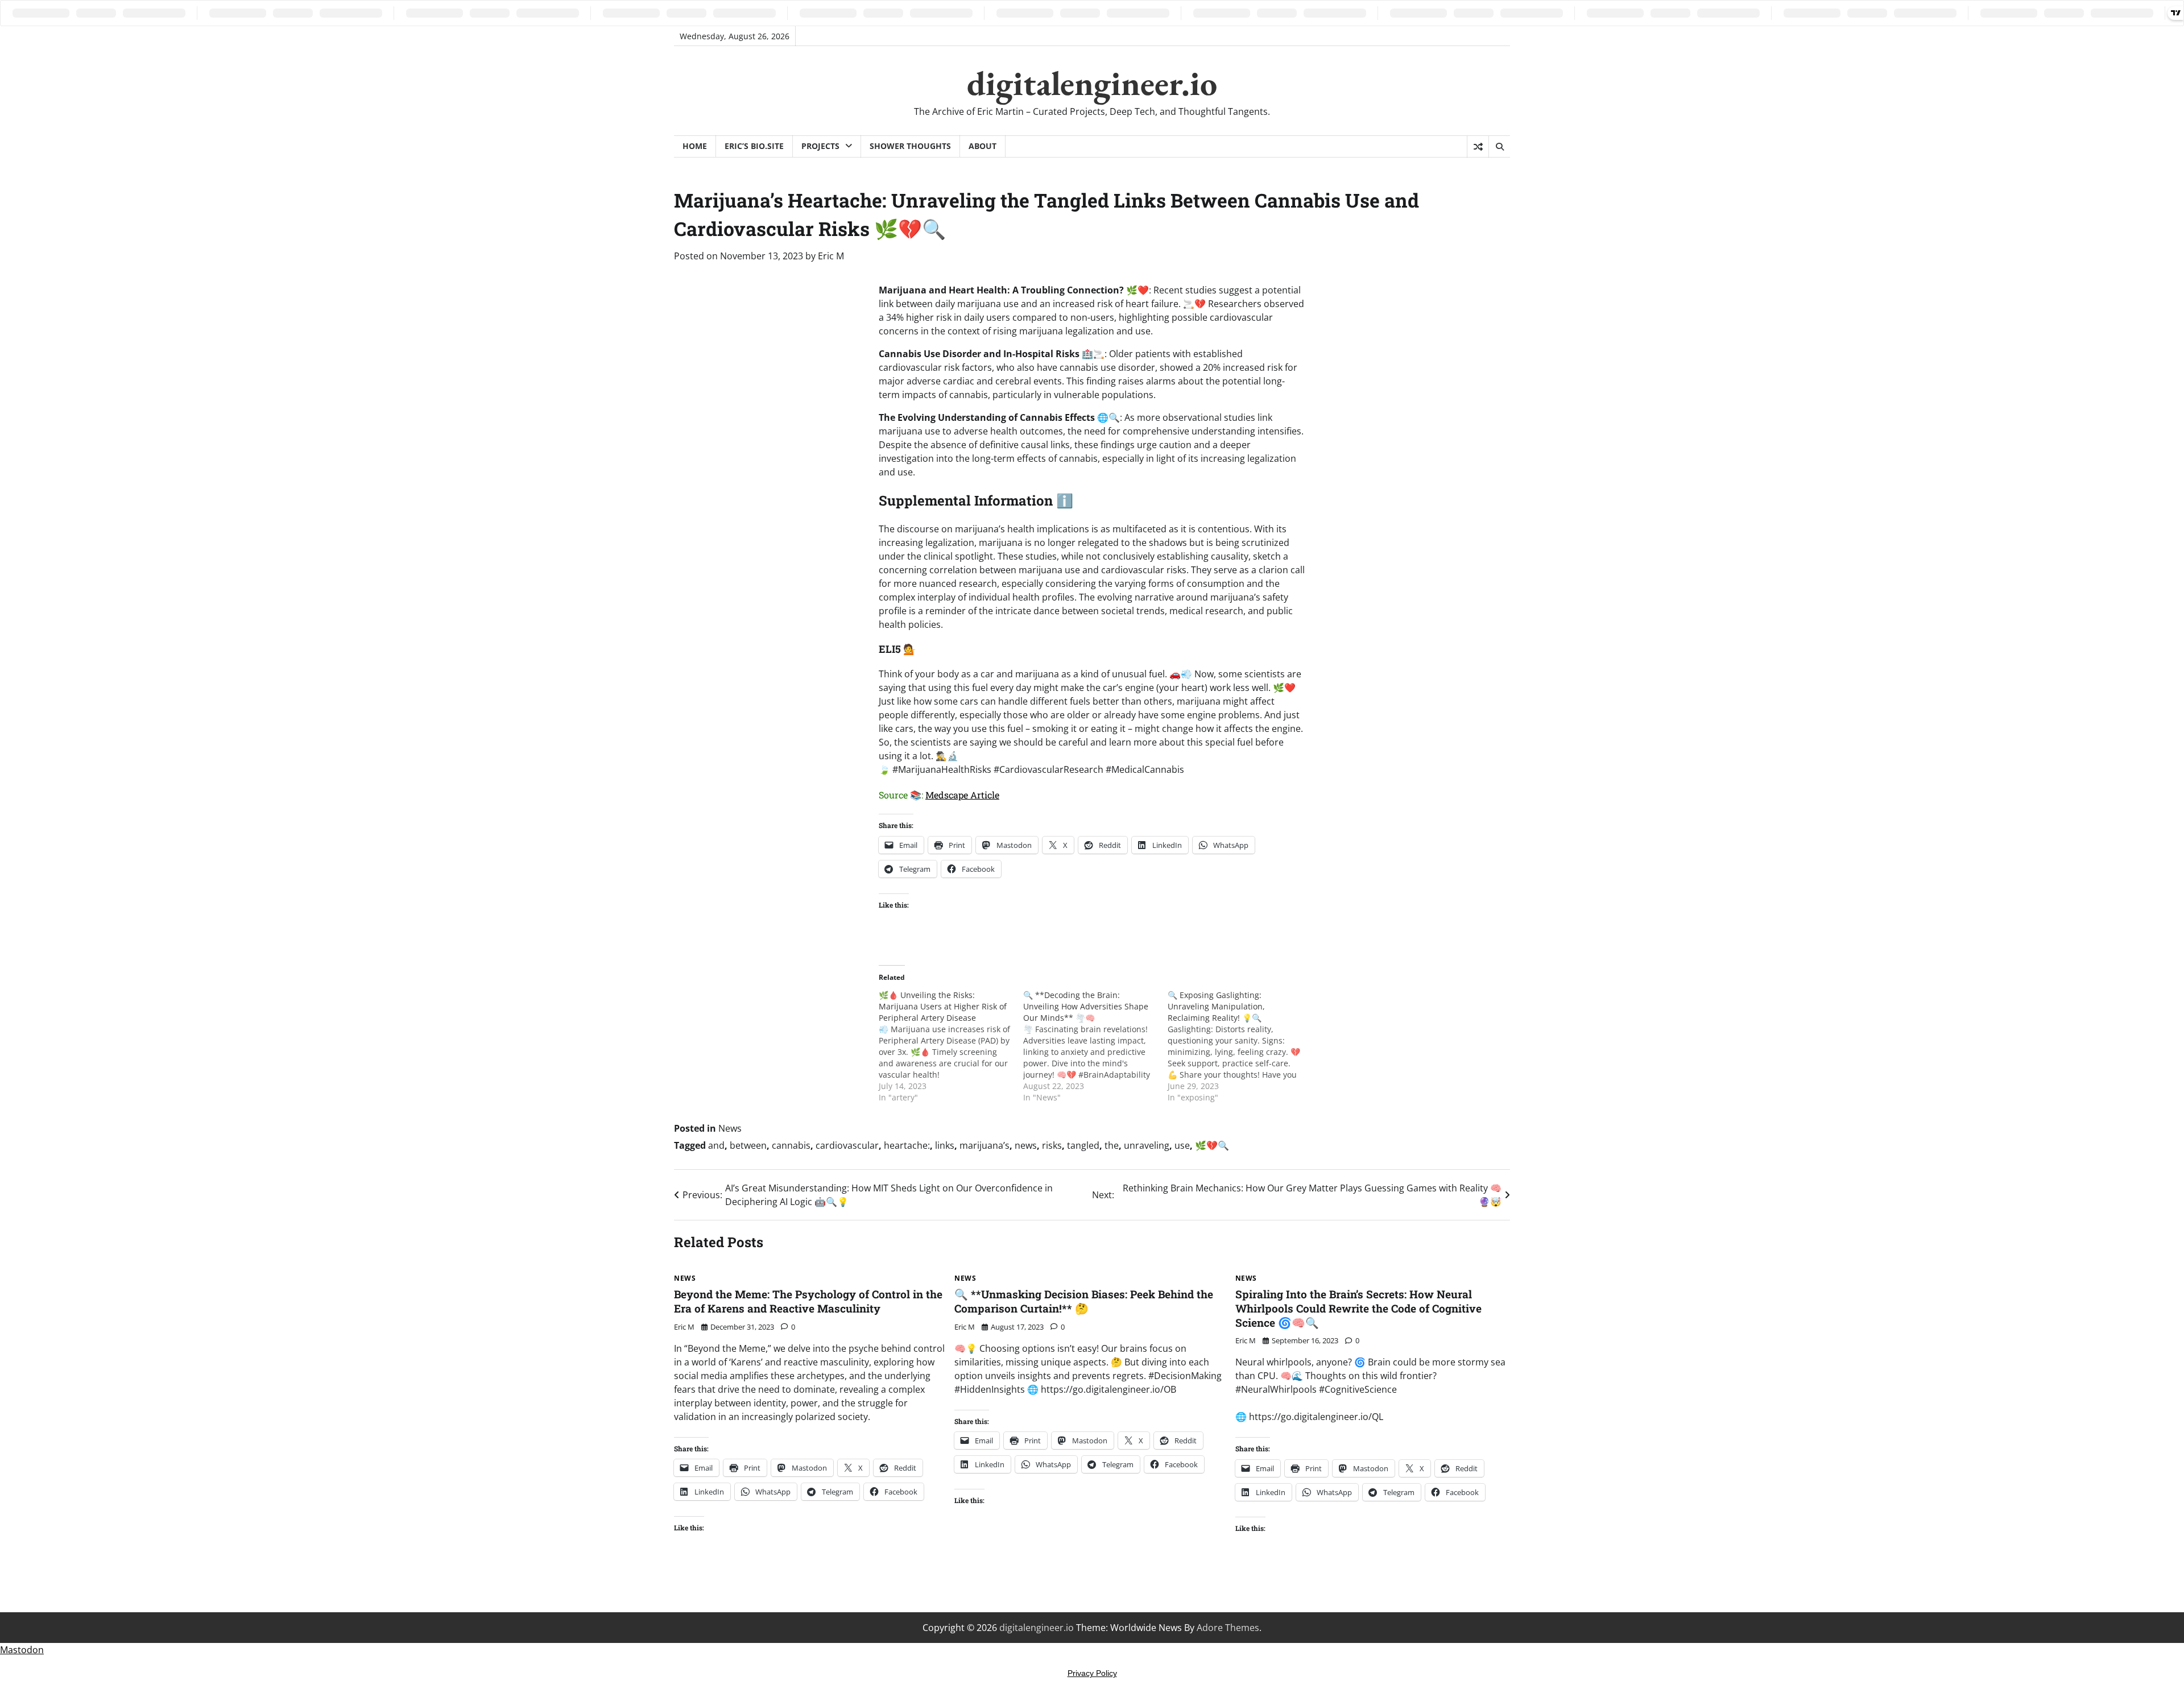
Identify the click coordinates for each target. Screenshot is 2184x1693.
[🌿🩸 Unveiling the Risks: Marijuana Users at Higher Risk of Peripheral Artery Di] (951, 1046)
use (1182, 1145)
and (716, 1145)
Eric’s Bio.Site (754, 146)
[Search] (1499, 147)
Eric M (831, 256)
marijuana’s (985, 1145)
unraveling (1147, 1145)
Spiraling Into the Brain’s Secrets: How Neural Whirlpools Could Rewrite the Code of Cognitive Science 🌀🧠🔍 (1358, 1308)
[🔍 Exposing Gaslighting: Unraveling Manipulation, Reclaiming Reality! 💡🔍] (1240, 1046)
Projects (820, 146)
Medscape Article (962, 795)
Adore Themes (1228, 1628)
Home (695, 146)
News (730, 1128)
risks (1052, 1145)
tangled (1083, 1145)
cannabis (791, 1145)
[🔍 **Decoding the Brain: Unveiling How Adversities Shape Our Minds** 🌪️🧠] (1095, 1046)
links (945, 1145)
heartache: (907, 1145)
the (1112, 1145)
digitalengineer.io (1092, 83)
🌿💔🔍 (1212, 1145)
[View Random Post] (1478, 147)
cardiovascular (847, 1145)
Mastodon (22, 1650)
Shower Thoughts (910, 146)
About (983, 146)
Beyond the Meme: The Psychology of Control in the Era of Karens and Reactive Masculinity (808, 1301)
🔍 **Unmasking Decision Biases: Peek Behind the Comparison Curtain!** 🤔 (1084, 1301)
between (748, 1145)
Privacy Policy (1092, 1673)
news (1026, 1145)
